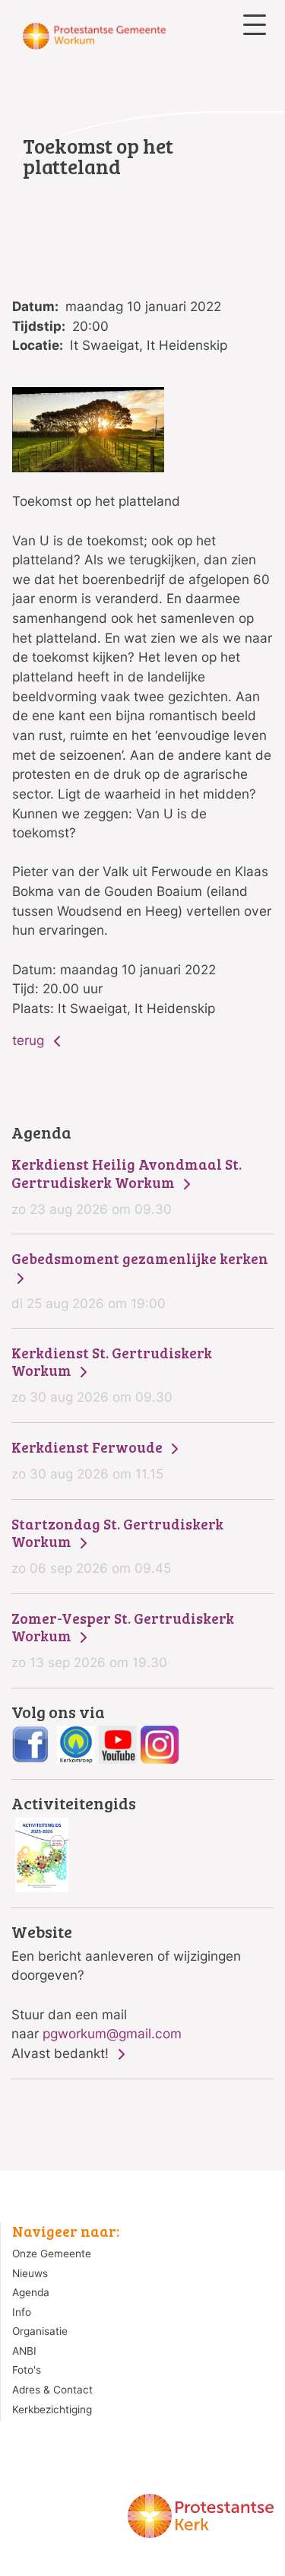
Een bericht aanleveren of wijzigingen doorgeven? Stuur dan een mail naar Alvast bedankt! (126, 1992)
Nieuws (30, 2273)
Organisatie (40, 2331)
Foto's (27, 2370)
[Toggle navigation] (255, 25)
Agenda (31, 2292)
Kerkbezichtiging (52, 2409)
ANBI (24, 2351)
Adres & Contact (52, 2390)
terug (30, 1040)
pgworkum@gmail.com (112, 2033)
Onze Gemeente (52, 2254)
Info (22, 2312)
